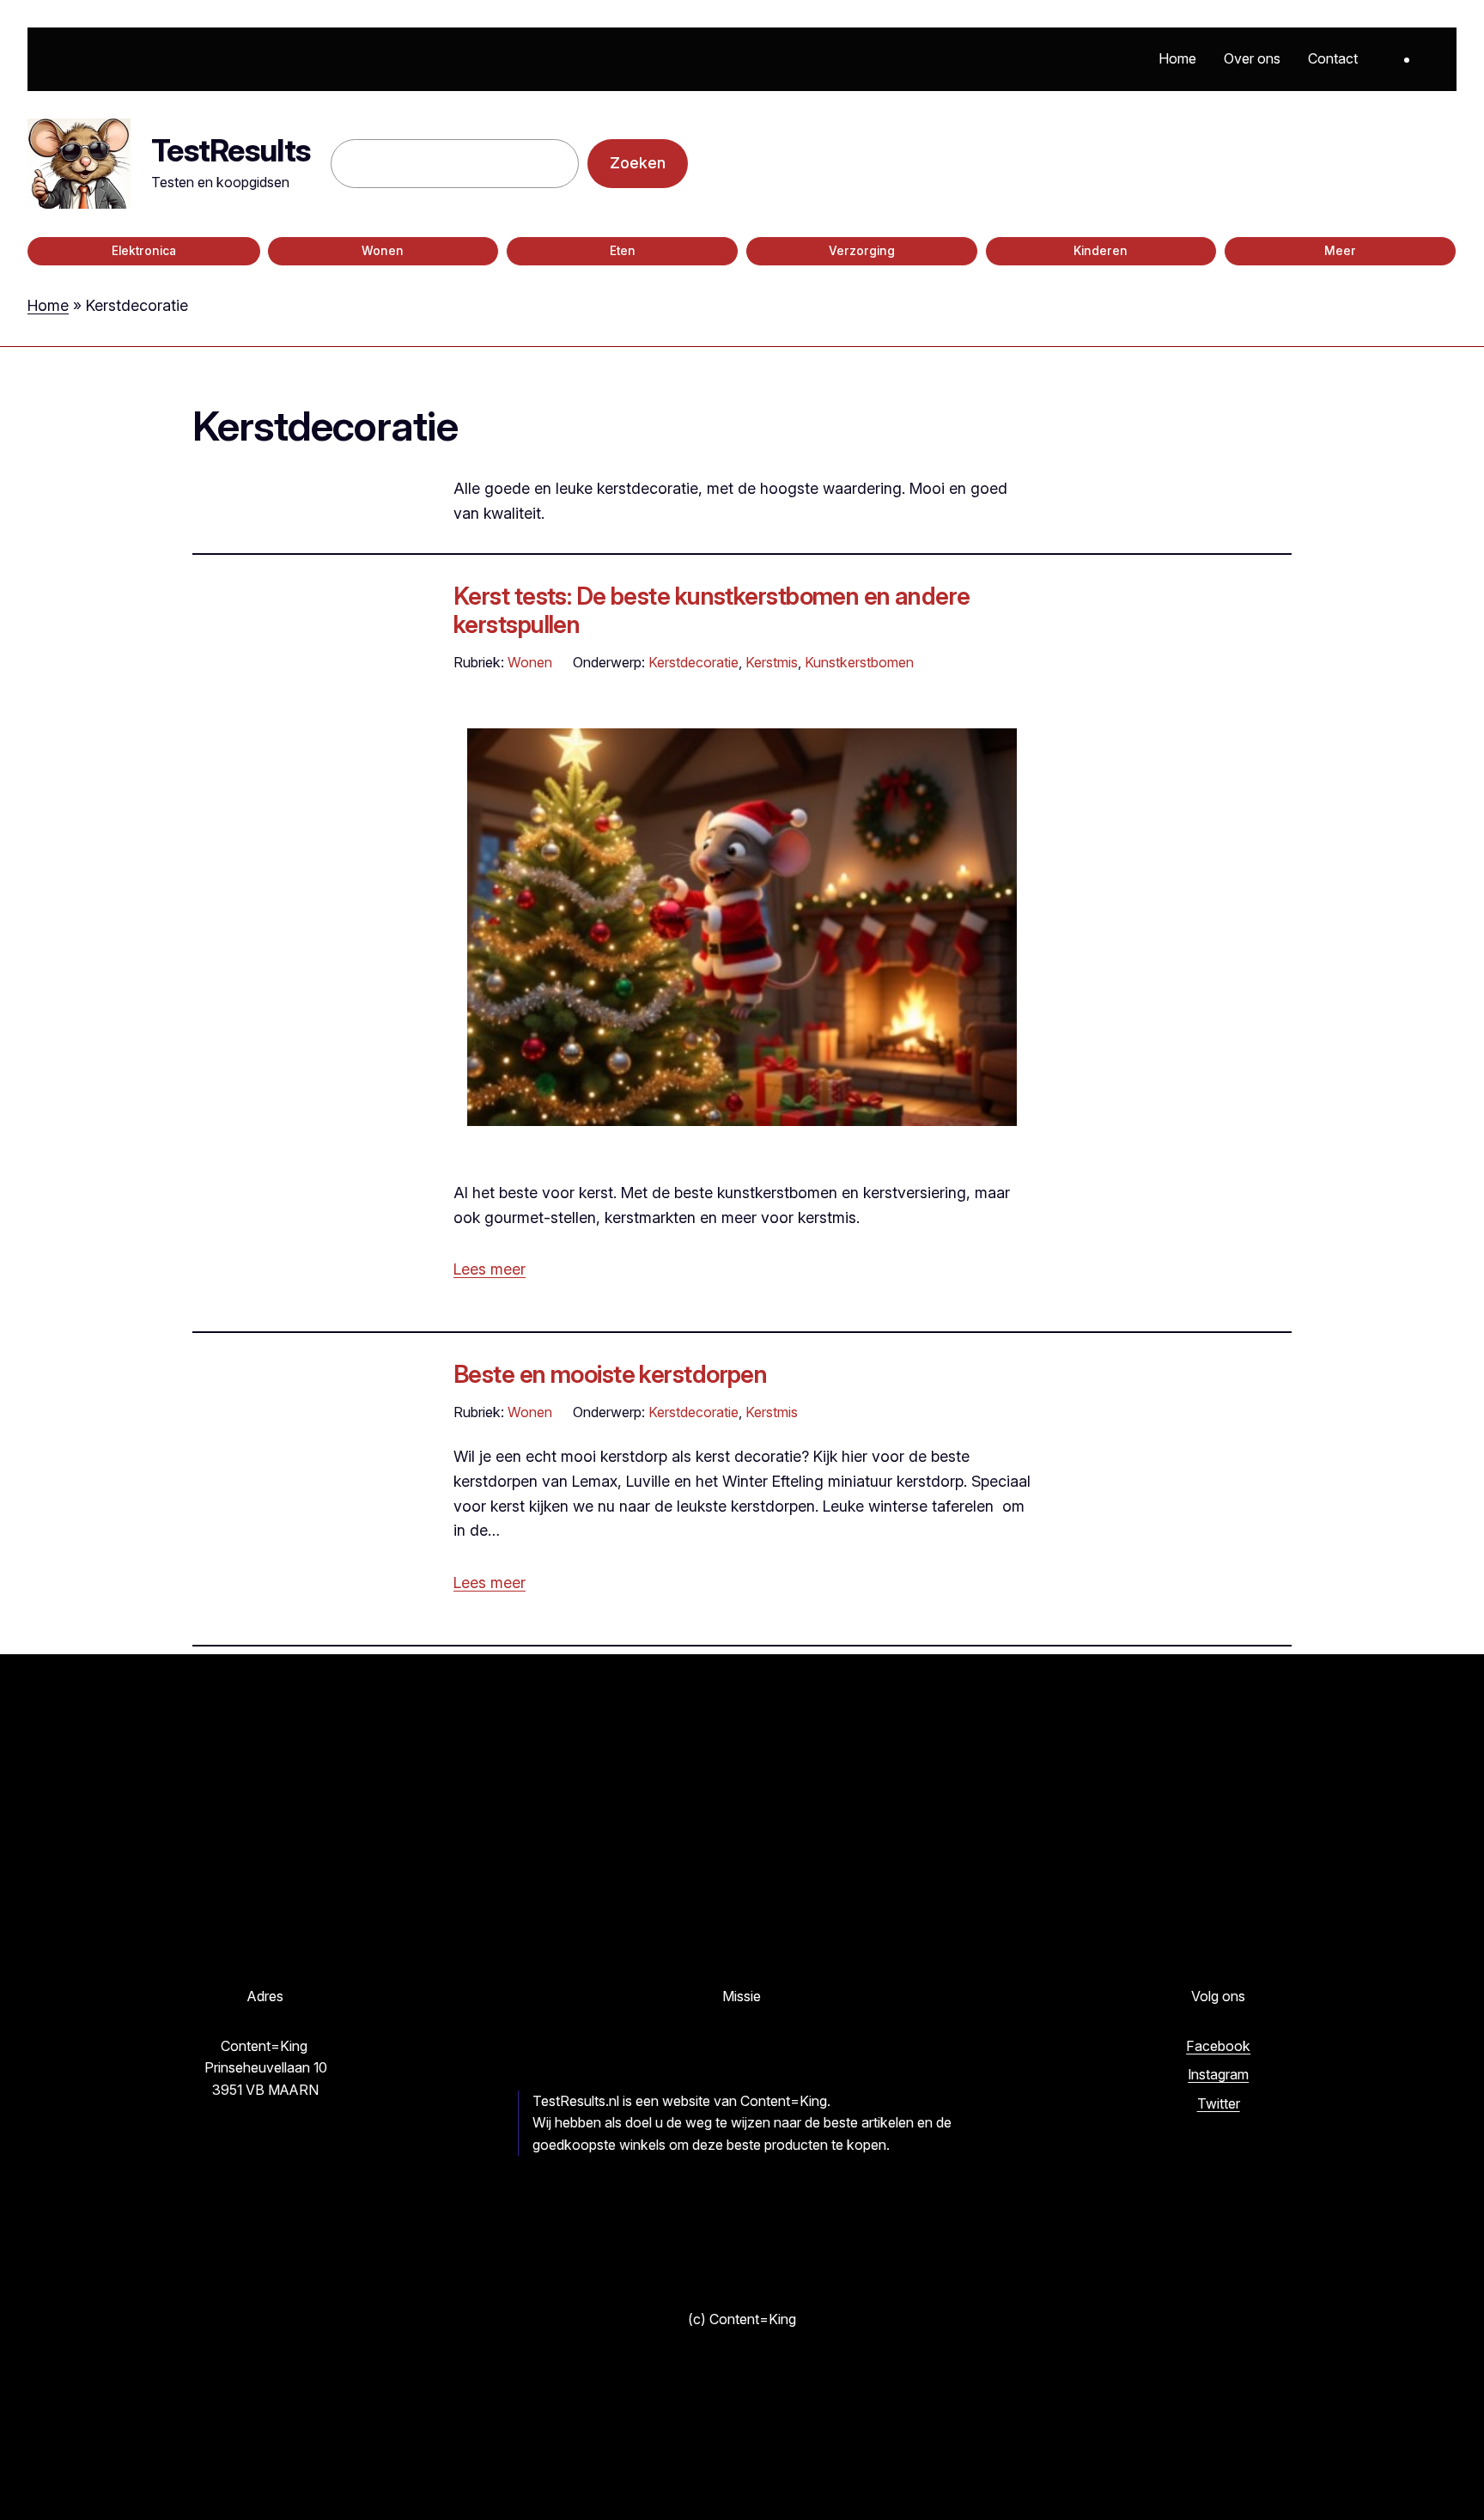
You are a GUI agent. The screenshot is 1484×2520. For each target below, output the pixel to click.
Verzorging (862, 251)
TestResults (231, 150)
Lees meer (490, 1269)
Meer (1340, 251)
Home (48, 305)
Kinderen (1101, 251)
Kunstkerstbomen (859, 662)
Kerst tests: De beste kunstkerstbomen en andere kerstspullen (712, 610)
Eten (623, 251)
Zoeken (638, 163)
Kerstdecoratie (693, 662)
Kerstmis (772, 662)
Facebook (1218, 2046)
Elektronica (144, 251)
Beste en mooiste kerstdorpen (610, 1374)
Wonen (383, 251)
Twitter (1219, 2103)
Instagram (1218, 2074)
